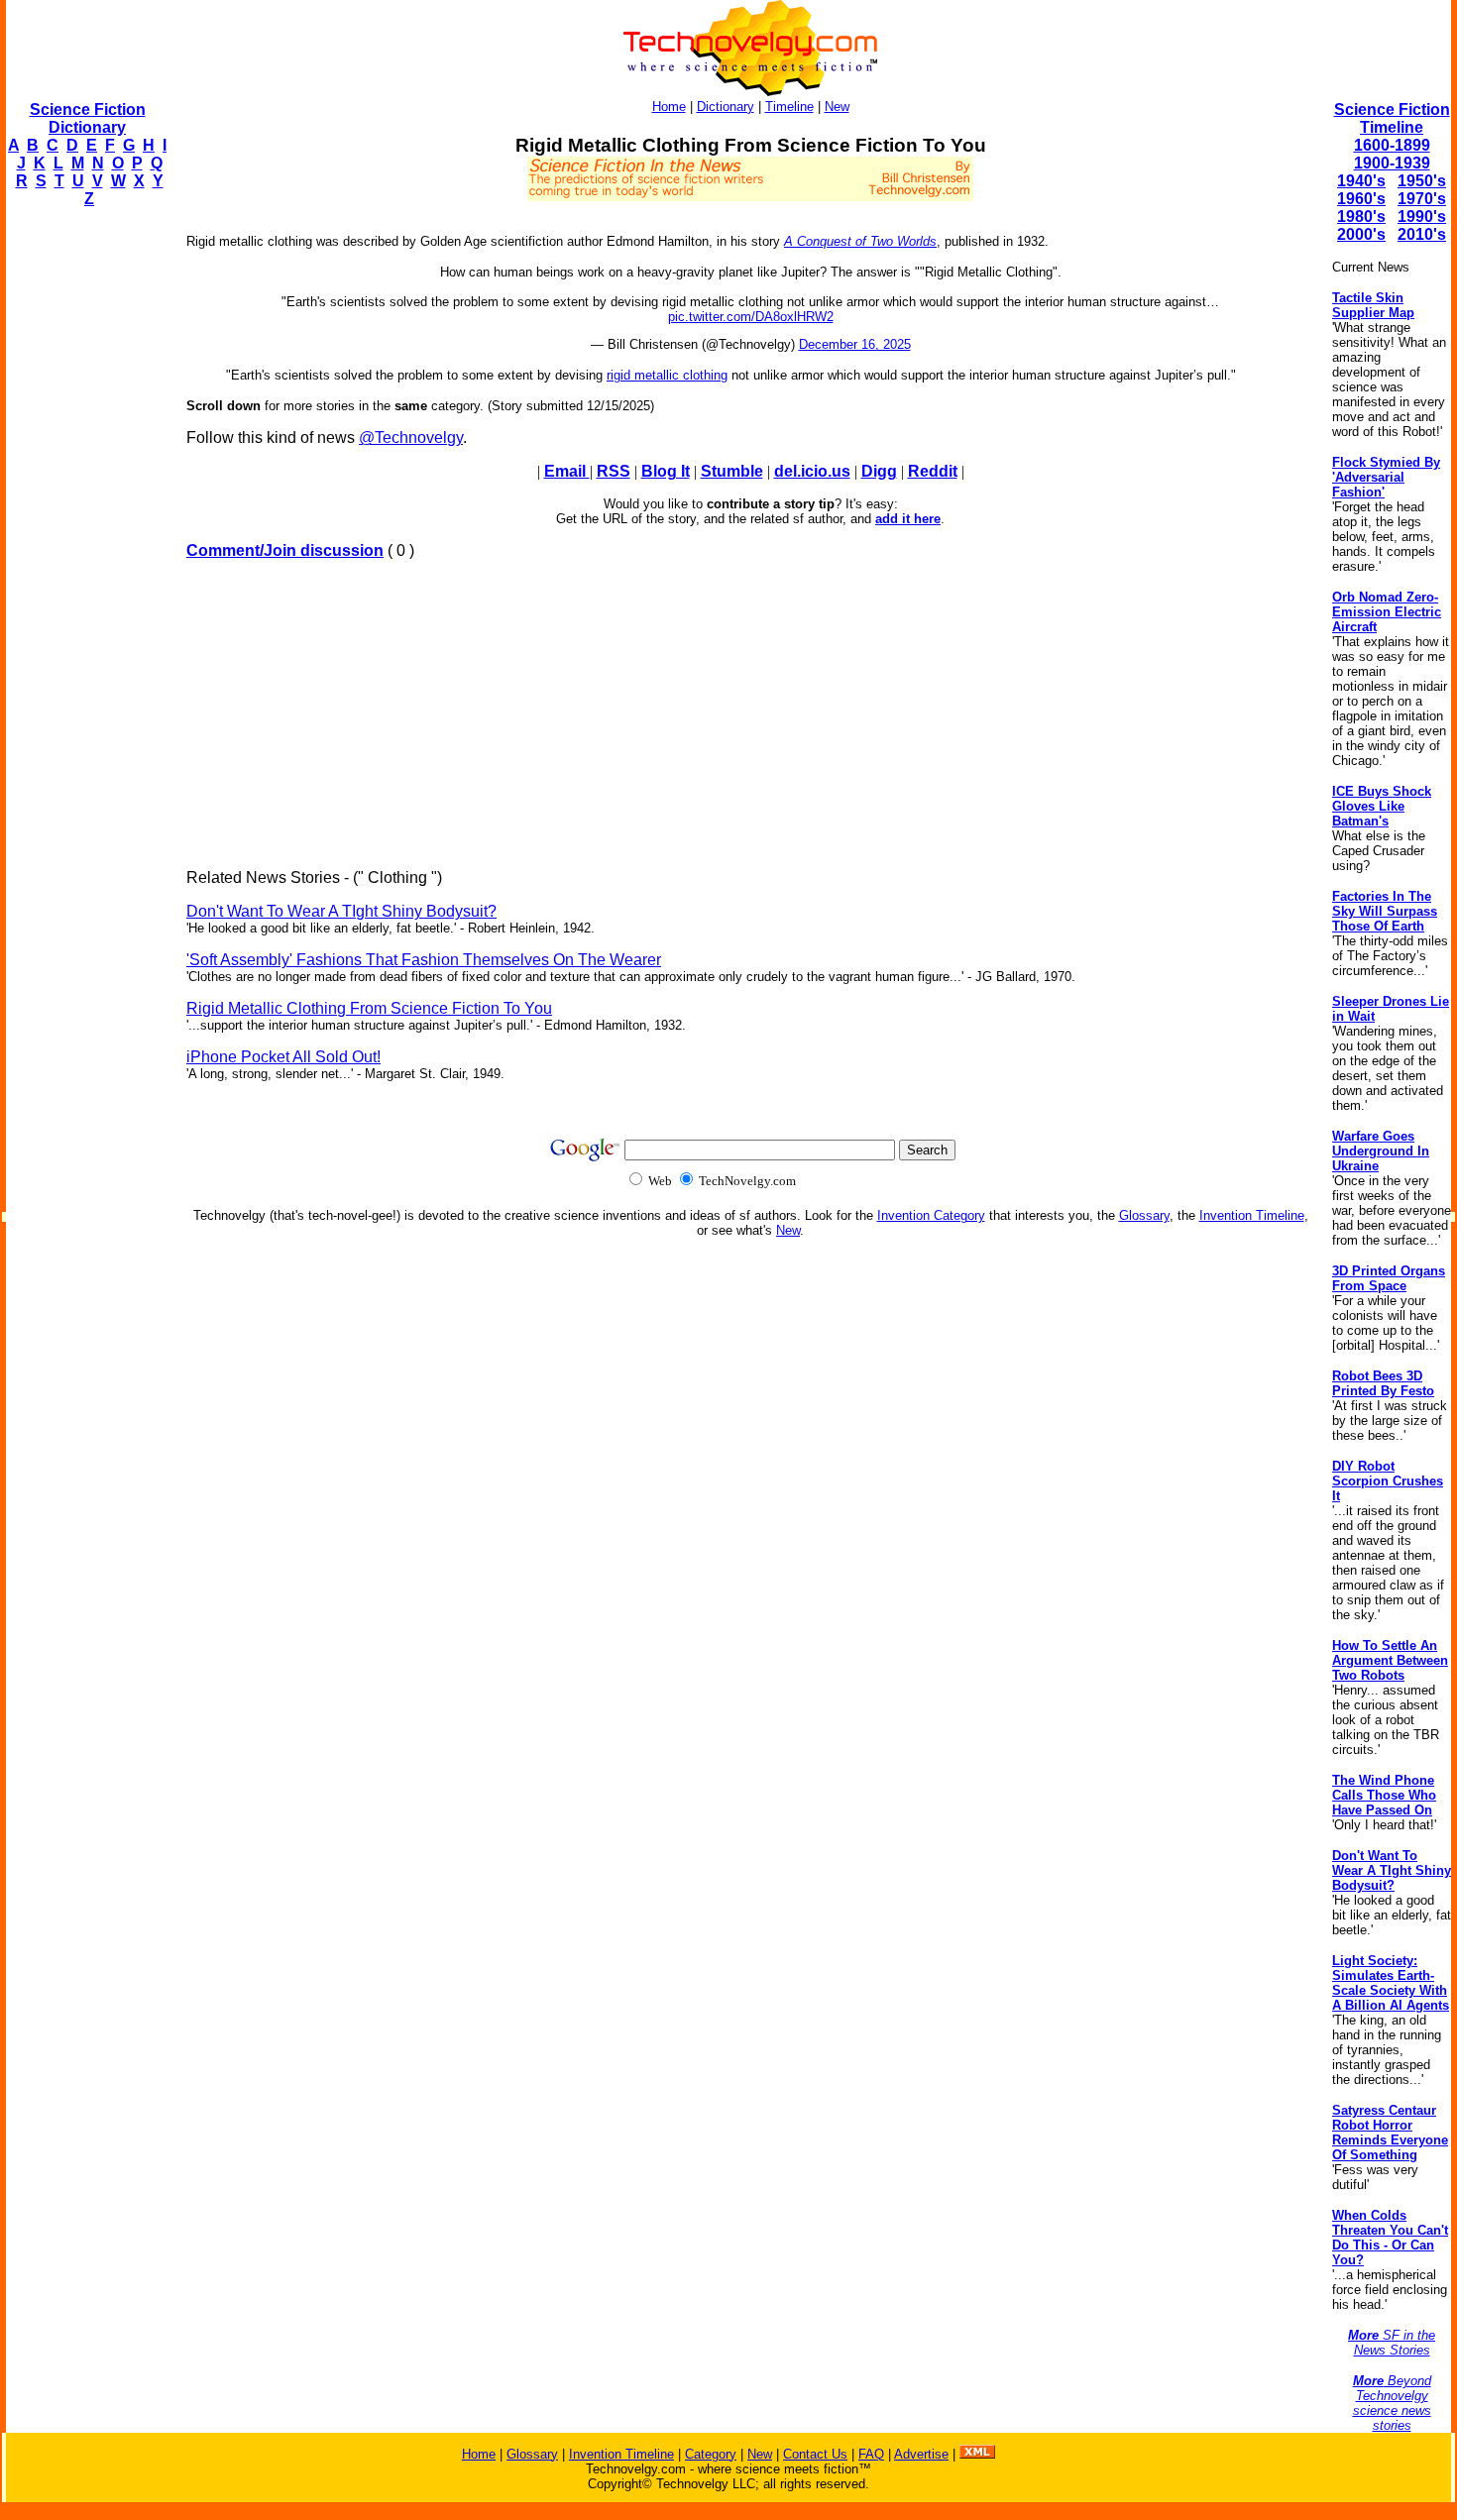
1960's (1361, 199)
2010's (1422, 234)
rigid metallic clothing (667, 375)
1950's (1422, 181)
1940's (1361, 181)
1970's (1422, 199)
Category (711, 2454)
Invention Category (931, 1215)
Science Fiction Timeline (1392, 118)
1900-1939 (1392, 163)
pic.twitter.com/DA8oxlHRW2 (751, 317)
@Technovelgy (411, 438)
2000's (1361, 234)
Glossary (1144, 1215)
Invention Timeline (1252, 1215)
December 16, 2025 (855, 344)
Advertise (921, 2454)
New (837, 107)
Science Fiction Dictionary (88, 118)
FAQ (871, 2454)
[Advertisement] (85, 521)
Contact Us (815, 2454)
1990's (1422, 217)
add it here (908, 519)
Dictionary (726, 107)
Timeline (789, 107)
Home (669, 107)
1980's (1361, 217)
